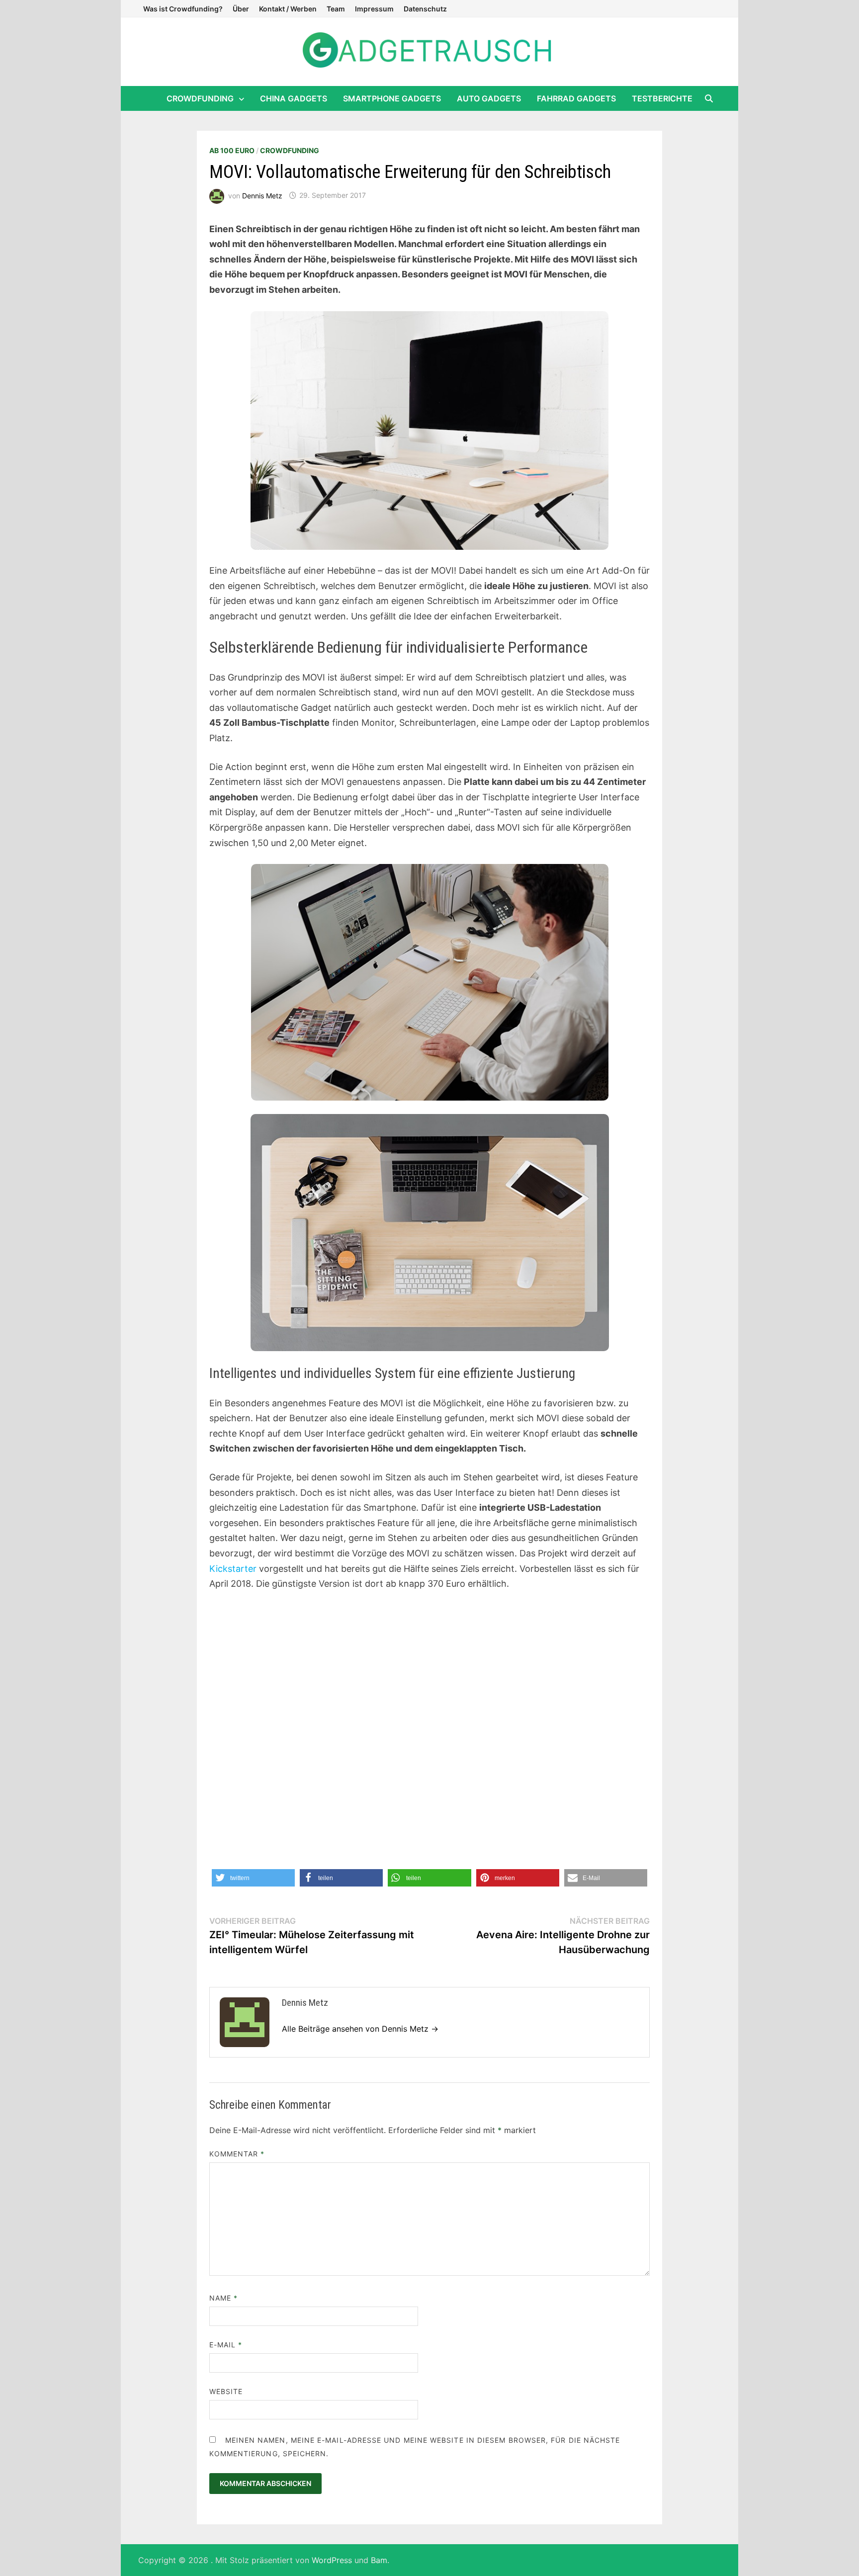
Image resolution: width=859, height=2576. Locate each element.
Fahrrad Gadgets (576, 98)
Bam (379, 2560)
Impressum (374, 9)
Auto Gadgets (489, 98)
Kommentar (237, 2154)
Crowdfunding (200, 98)
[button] (253, 1878)
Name (223, 2298)
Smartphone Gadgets (392, 98)
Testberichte (662, 98)
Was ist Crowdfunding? (183, 9)
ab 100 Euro (232, 150)
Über (241, 9)
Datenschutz (425, 9)
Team (336, 9)
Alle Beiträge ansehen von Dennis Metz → (360, 2029)
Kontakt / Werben (288, 9)
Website (226, 2391)
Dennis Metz (262, 195)
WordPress (332, 2560)
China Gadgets (294, 98)
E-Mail (226, 2345)
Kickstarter (233, 1569)
